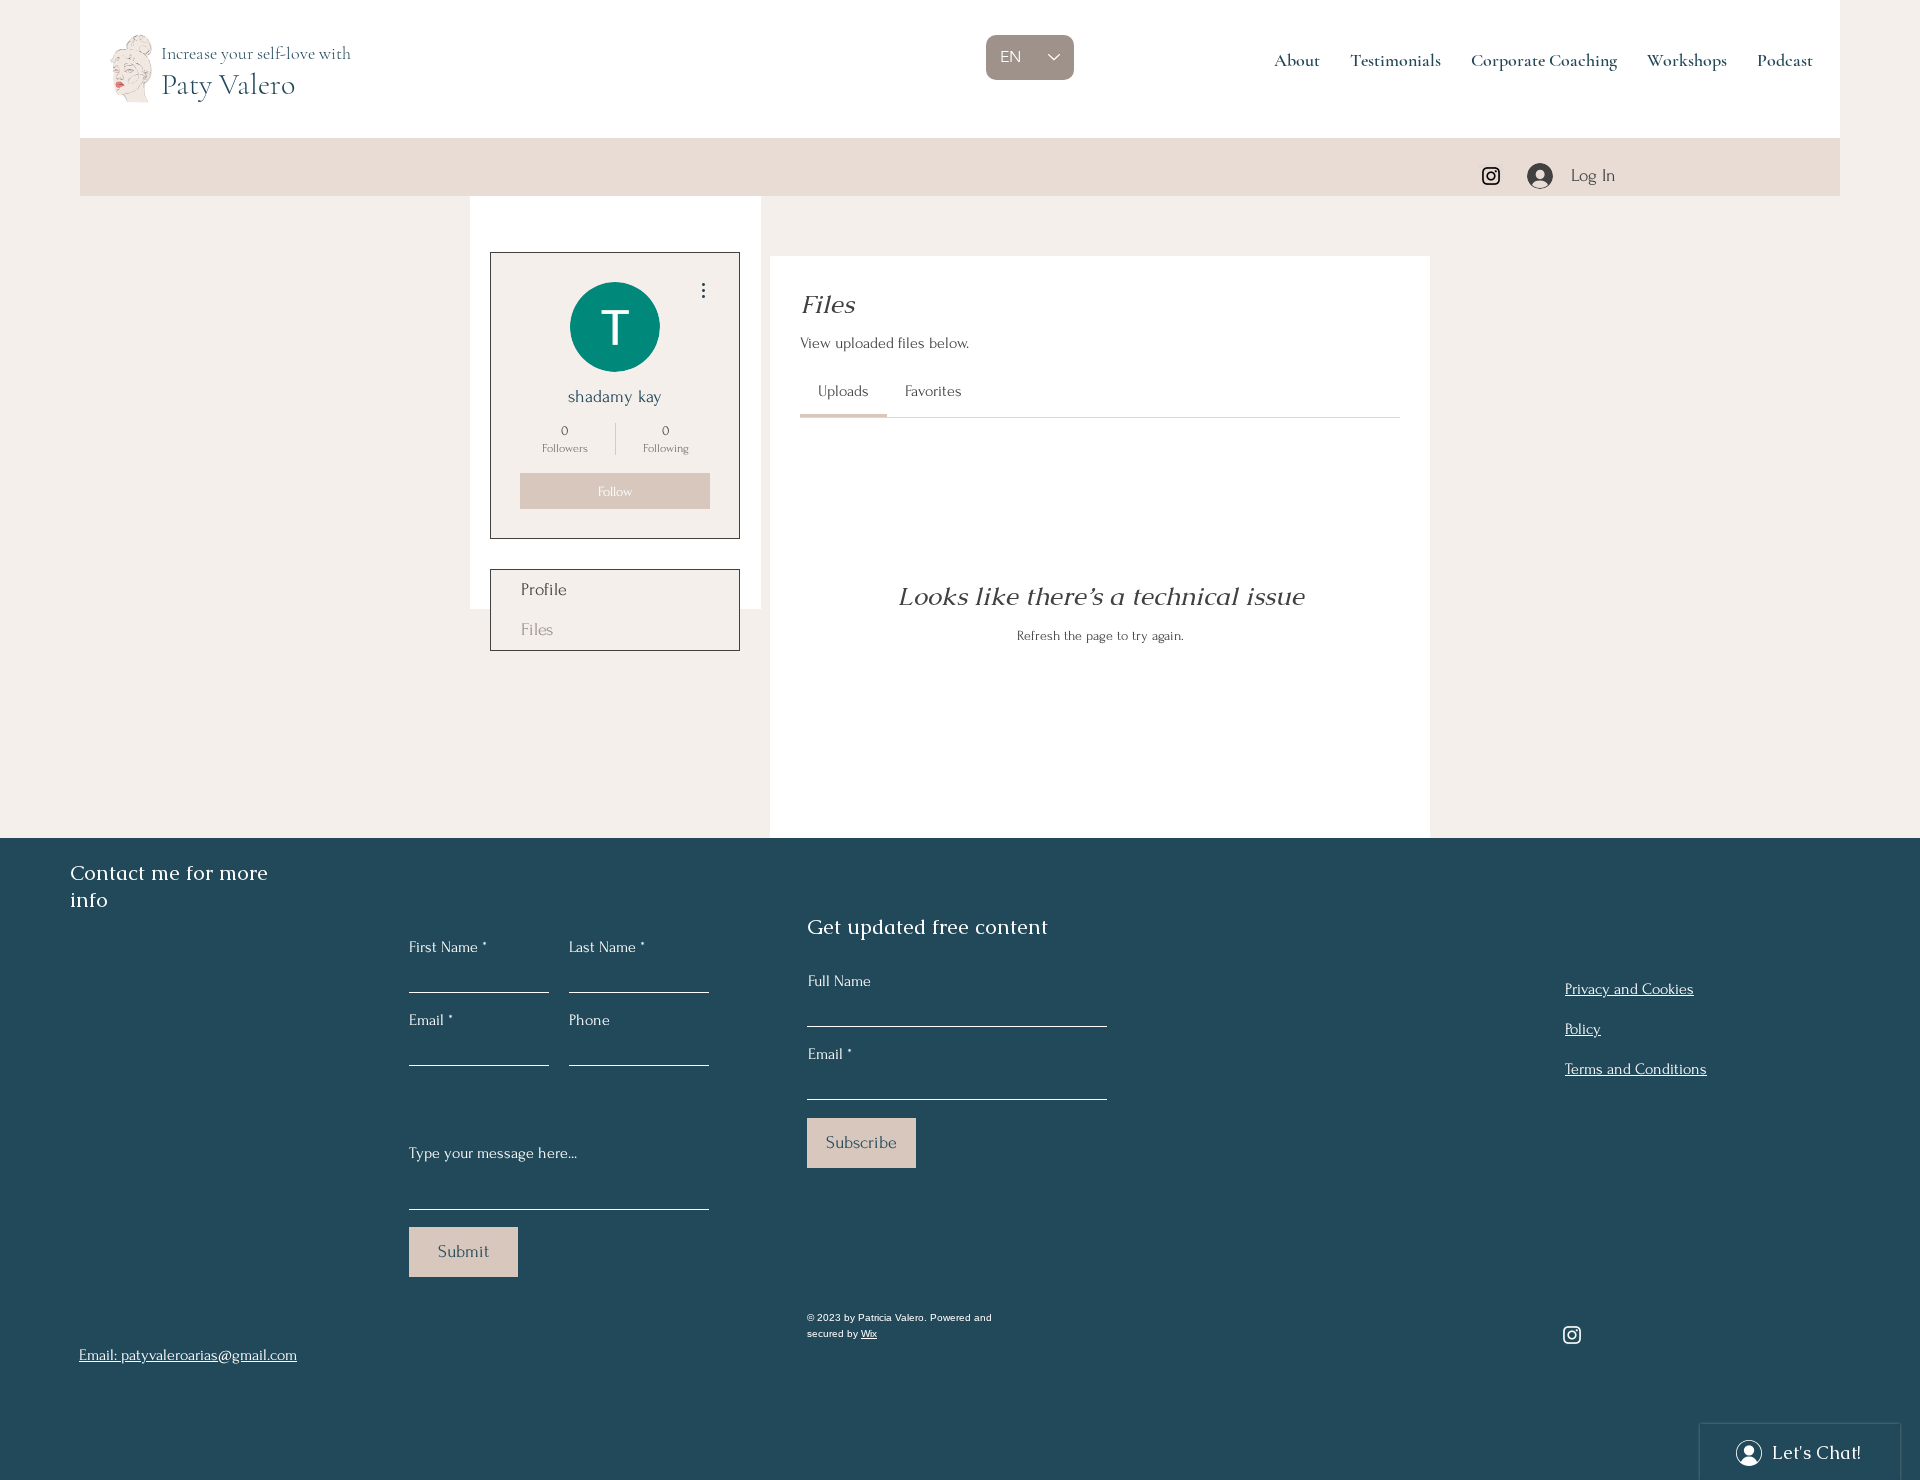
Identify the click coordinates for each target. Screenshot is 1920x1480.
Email (825, 1054)
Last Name (602, 947)
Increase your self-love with (256, 53)
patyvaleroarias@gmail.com (209, 1355)
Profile (544, 589)
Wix (869, 1333)
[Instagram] (1491, 176)
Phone (589, 1020)
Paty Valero (228, 84)
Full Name (839, 981)
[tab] (843, 391)
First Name (443, 947)
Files (537, 629)
